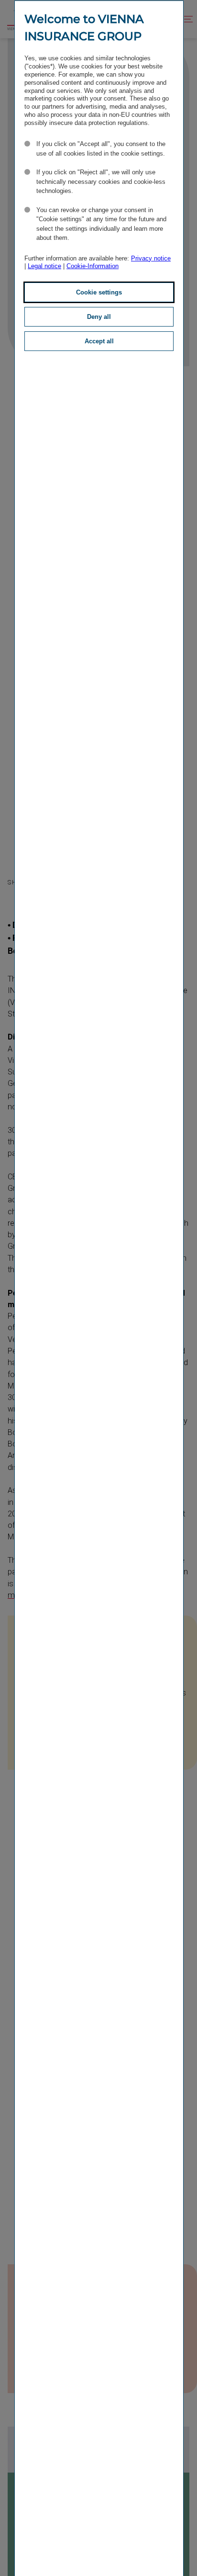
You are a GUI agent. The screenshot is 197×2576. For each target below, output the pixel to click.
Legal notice (44, 266)
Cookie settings (99, 292)
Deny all (99, 317)
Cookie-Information (93, 266)
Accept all (99, 341)
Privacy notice (151, 258)
